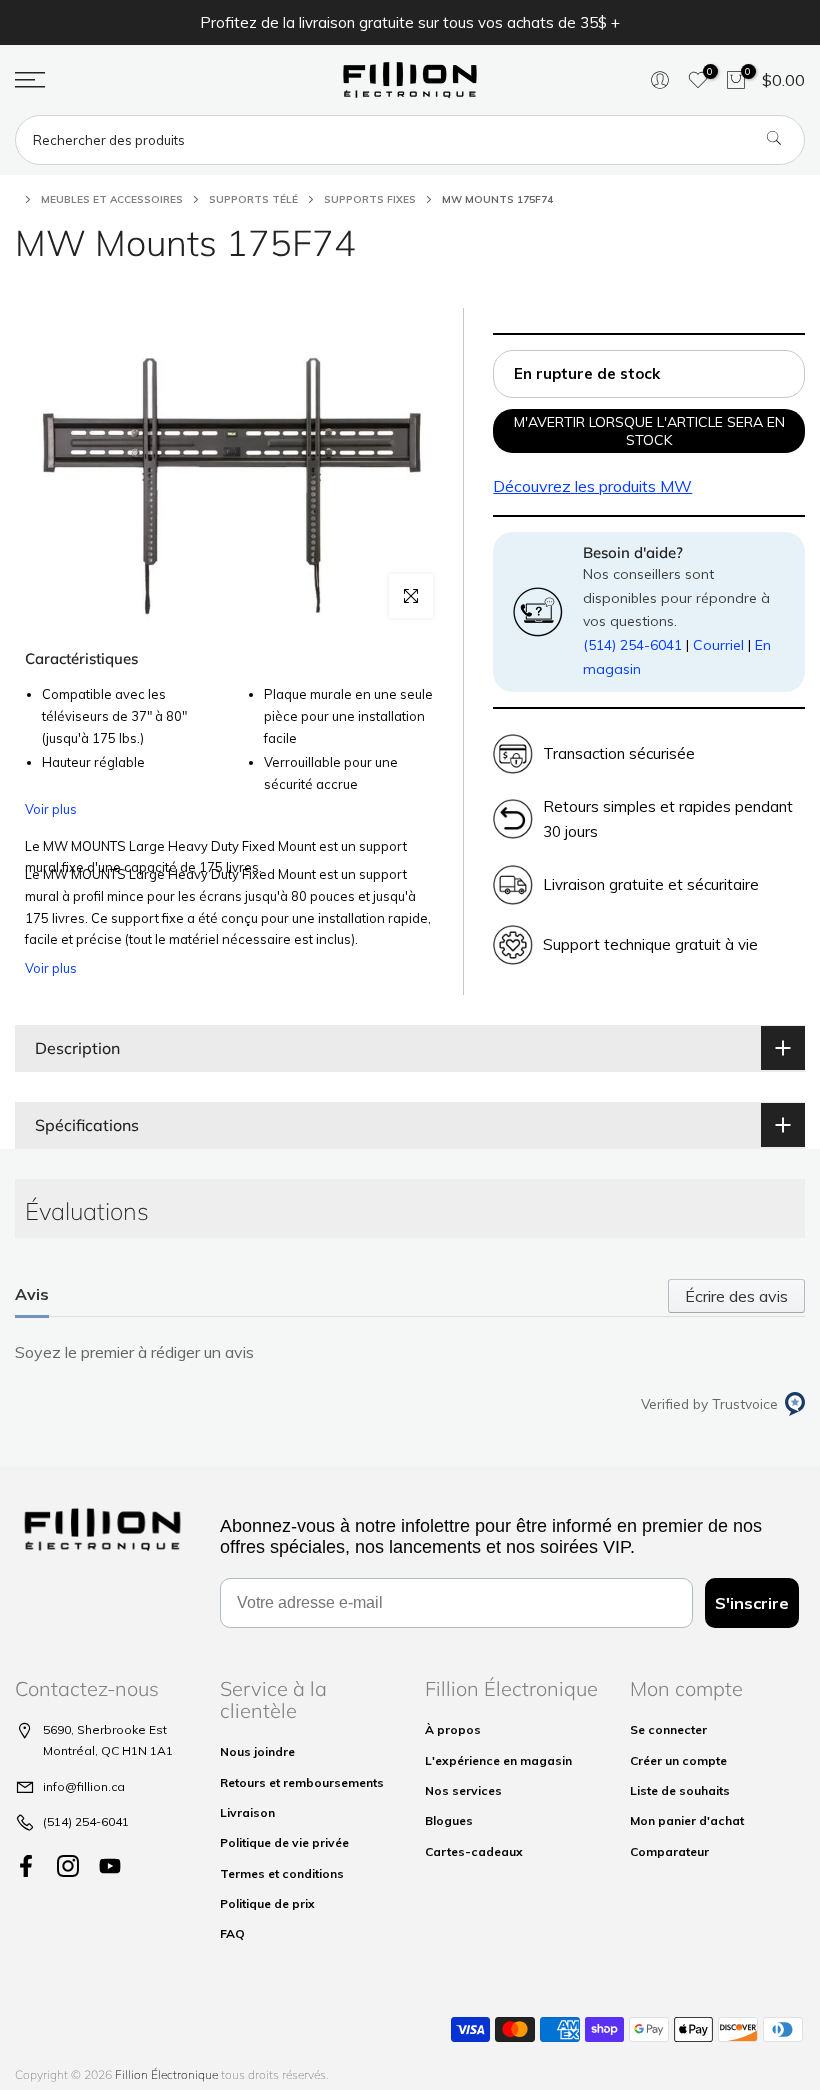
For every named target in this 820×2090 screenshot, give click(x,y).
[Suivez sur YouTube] (110, 1865)
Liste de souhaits (680, 1790)
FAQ (232, 1933)
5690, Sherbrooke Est (105, 1729)
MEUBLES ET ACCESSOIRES (112, 199)
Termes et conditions (282, 1873)
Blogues (449, 1820)
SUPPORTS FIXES (370, 199)
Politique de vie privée (284, 1842)
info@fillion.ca (84, 1786)
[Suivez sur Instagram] (68, 1865)
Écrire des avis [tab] (736, 1296)
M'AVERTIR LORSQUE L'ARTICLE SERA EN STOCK (649, 431)
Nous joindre (257, 1751)
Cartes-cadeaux (474, 1851)
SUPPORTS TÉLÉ (253, 199)
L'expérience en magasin (498, 1760)
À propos (453, 1729)
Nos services (463, 1790)
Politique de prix (267, 1903)
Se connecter (668, 1729)
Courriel (718, 645)
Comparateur (669, 1851)
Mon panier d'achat (687, 1820)
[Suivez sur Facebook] (26, 1865)
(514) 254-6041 (632, 645)
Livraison (247, 1812)
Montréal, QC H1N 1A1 (108, 1750)
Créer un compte (678, 1760)
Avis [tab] (32, 1294)
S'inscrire (752, 1603)
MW (592, 486)
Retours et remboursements (302, 1782)
